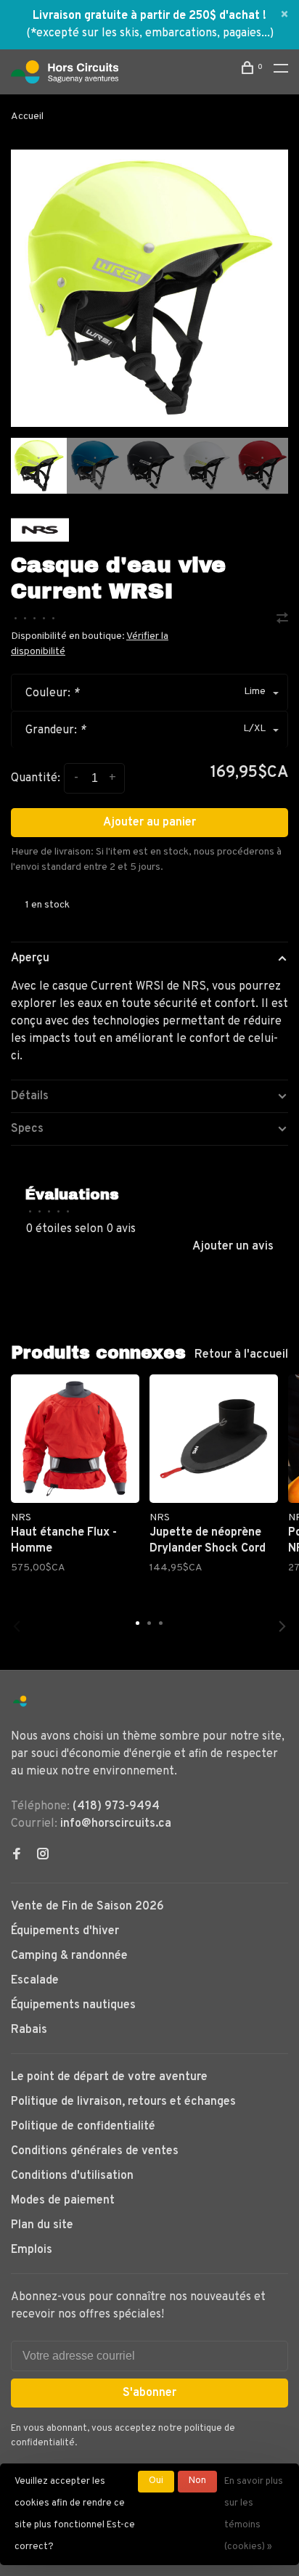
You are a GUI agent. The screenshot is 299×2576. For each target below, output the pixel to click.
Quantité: (36, 778)
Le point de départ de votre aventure (109, 2077)
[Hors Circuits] (20, 1701)
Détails (30, 1096)
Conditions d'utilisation (72, 2176)
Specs (27, 1129)
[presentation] (39, 466)
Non (197, 2481)
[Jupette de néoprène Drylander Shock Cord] (214, 1439)
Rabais (29, 2030)
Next (282, 1626)
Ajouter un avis (233, 1247)
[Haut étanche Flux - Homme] (75, 1439)
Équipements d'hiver (65, 1931)
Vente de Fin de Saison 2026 (87, 1907)
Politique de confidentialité (83, 2127)
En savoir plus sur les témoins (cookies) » (254, 2514)
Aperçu (30, 958)
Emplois (32, 2250)
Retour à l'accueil (241, 1355)
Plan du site (42, 2225)
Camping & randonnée (69, 1956)
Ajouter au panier (149, 823)
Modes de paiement (63, 2201)
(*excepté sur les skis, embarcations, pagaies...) (150, 33)
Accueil (27, 117)
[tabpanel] (149, 288)
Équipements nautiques (73, 2005)
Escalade (35, 1981)
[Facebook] (17, 1856)
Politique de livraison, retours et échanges (123, 2102)
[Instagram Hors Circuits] (43, 1856)
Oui (156, 2481)
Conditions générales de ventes (95, 2151)
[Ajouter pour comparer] (282, 620)
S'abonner (149, 2393)
